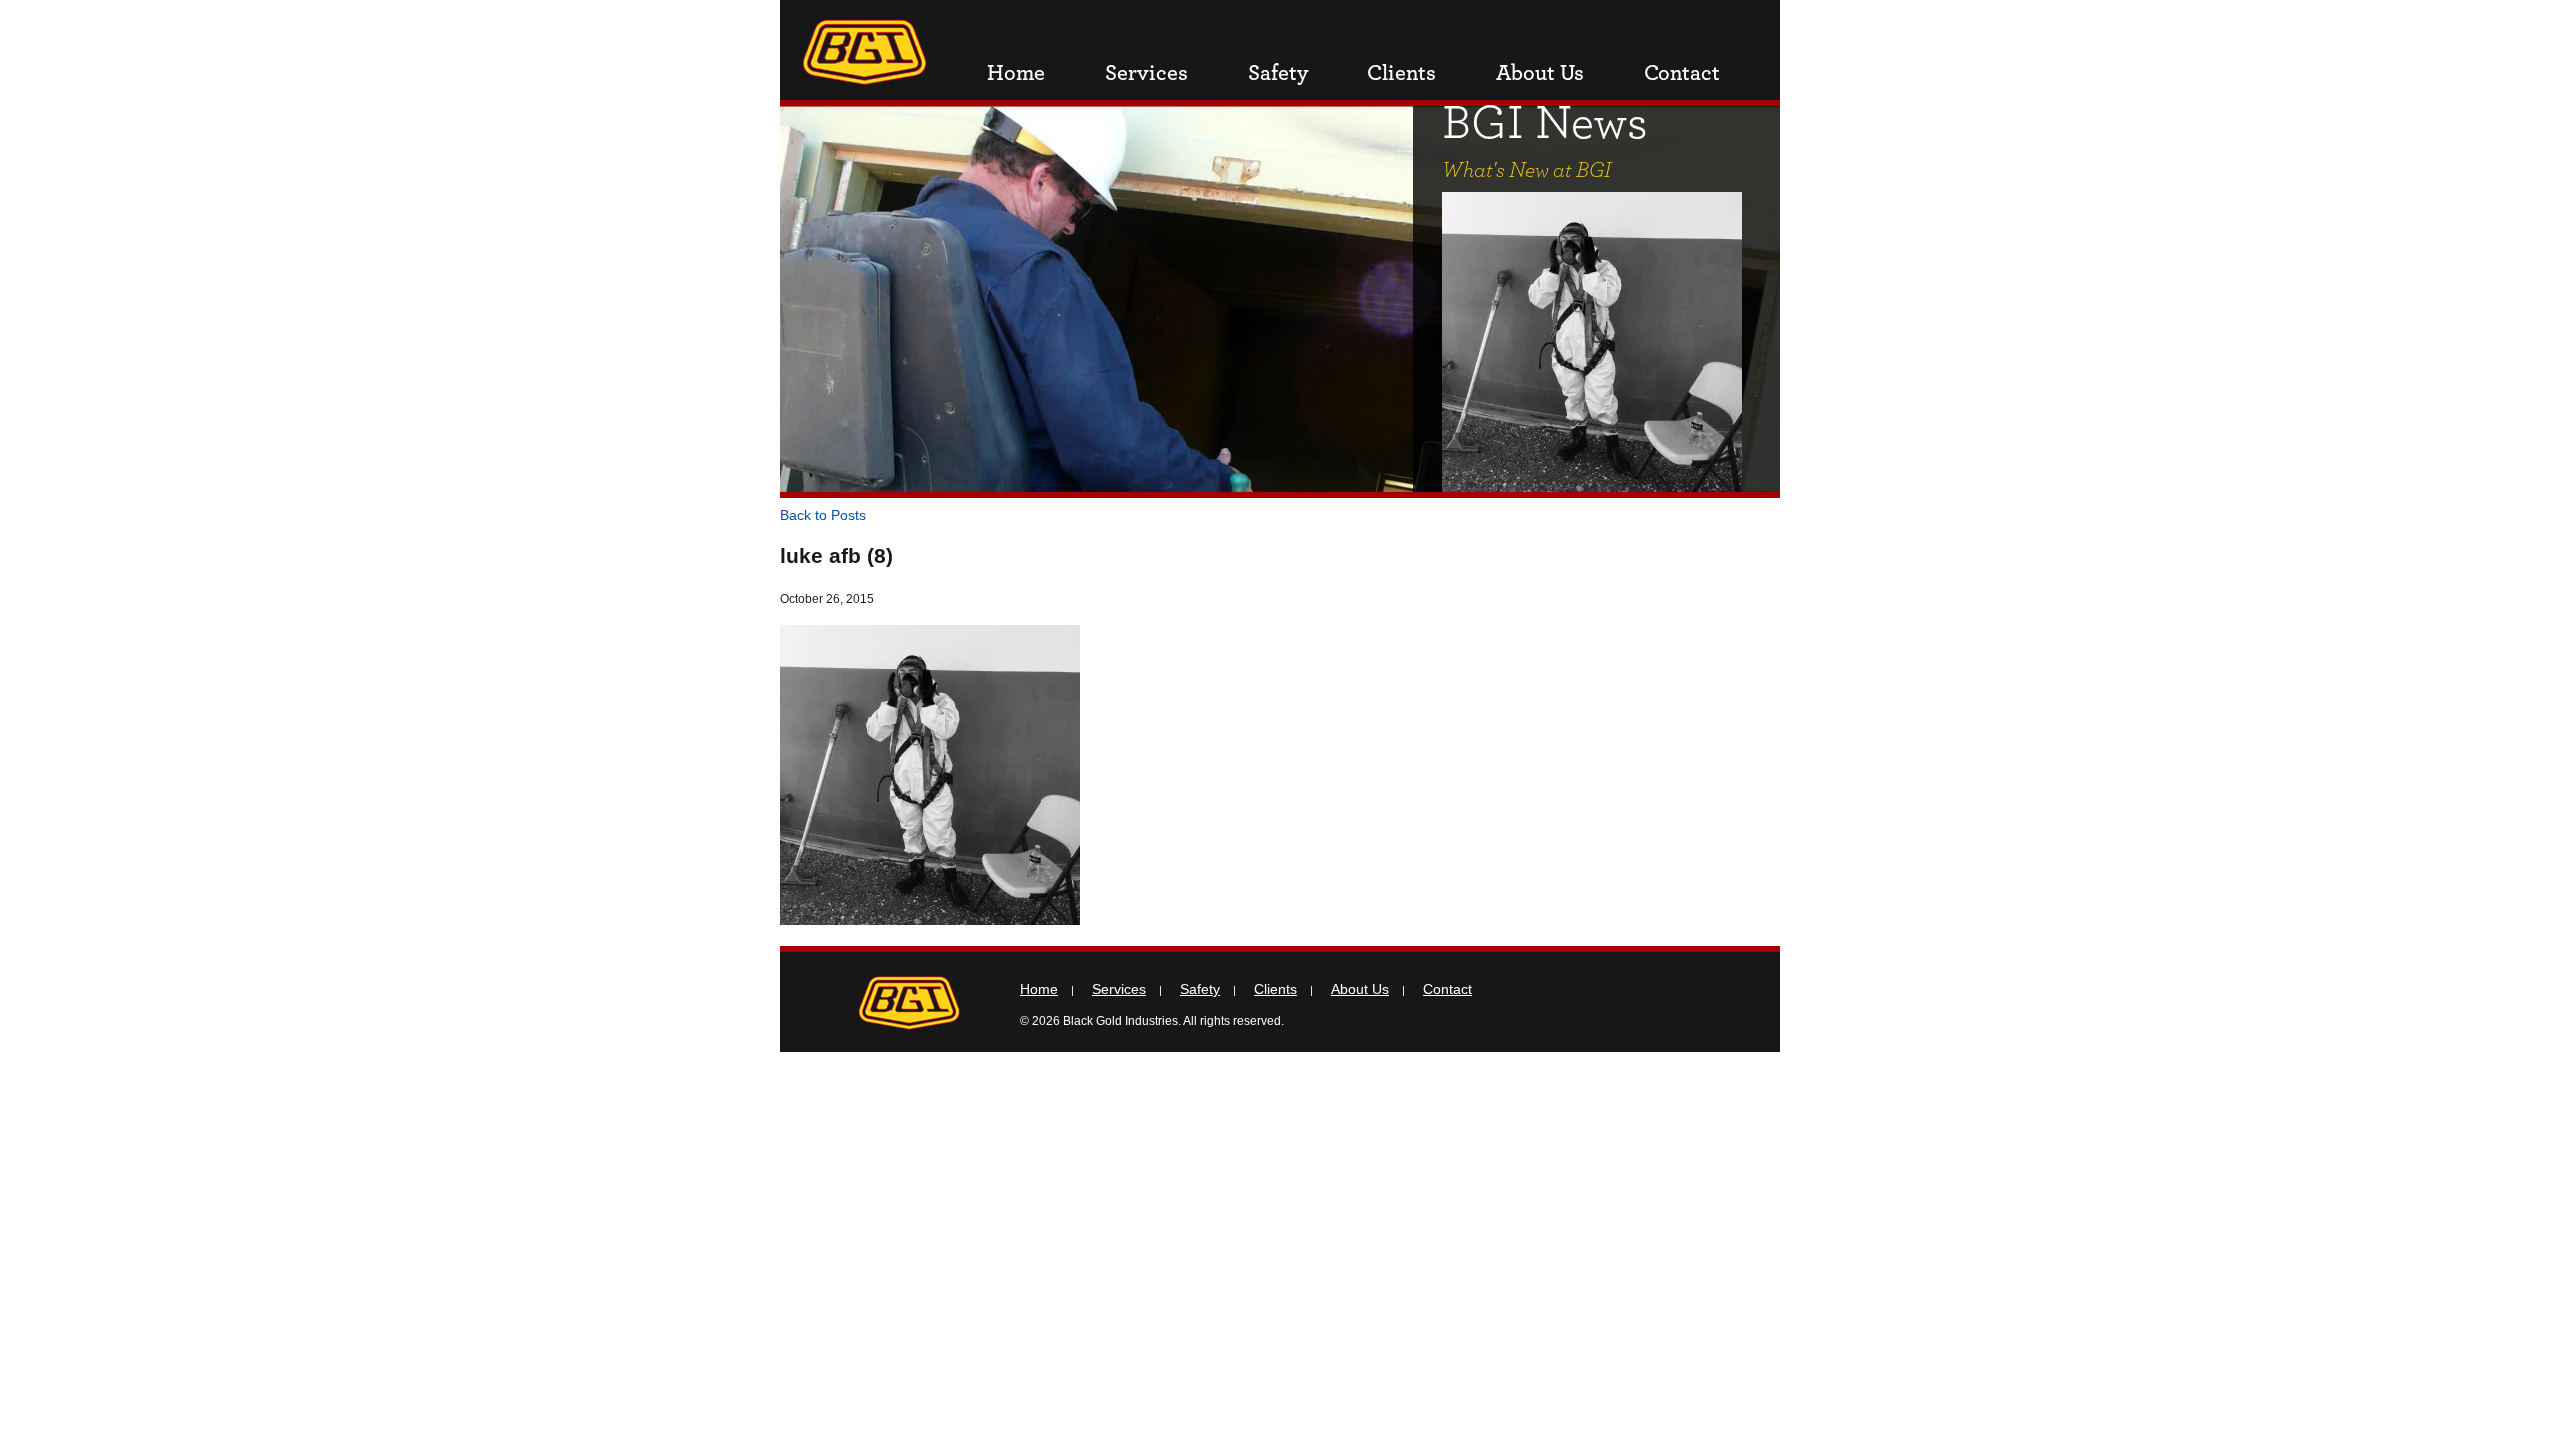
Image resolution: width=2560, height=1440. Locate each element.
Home (1016, 73)
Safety (1278, 73)
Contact (1682, 73)
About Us (1540, 73)
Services (1146, 73)
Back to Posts (823, 515)
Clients (1401, 73)
